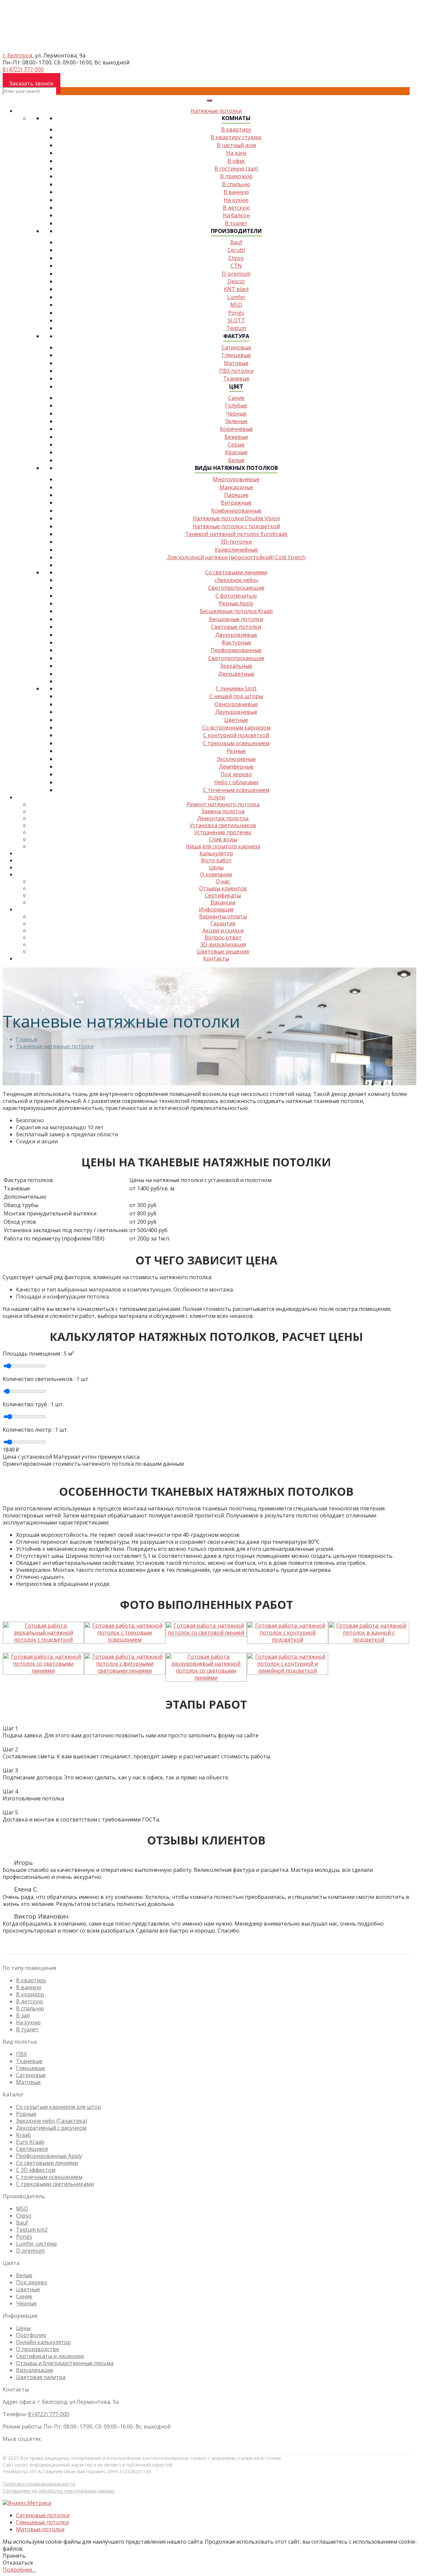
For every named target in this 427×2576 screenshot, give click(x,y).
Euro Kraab (30, 2142)
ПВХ (21, 2054)
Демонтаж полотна (223, 818)
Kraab (24, 2135)
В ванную (236, 192)
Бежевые (236, 437)
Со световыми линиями (236, 572)
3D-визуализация (223, 944)
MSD (22, 2209)
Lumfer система (36, 2244)
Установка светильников (223, 825)
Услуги (216, 797)
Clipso (24, 2216)
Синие (236, 398)
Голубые (236, 405)
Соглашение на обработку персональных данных (59, 2491)
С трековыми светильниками (55, 2184)
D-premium (30, 2251)
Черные (236, 413)
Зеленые (236, 421)
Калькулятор (216, 853)
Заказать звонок (32, 83)
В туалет (27, 2029)
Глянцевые (236, 355)
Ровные (26, 2114)
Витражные (236, 503)
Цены (23, 2328)
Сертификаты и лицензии (50, 2356)
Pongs (24, 2237)
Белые (24, 2275)
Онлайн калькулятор (43, 2342)
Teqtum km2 (32, 2230)
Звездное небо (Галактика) (52, 2121)
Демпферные (236, 767)
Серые (236, 445)
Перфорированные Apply (49, 2156)
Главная (27, 1039)
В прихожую (236, 176)
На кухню (236, 200)
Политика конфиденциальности (39, 2484)
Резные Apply (236, 603)
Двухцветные (236, 674)
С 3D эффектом (36, 2170)
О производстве (38, 2349)
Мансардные (236, 487)
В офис (236, 161)
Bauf (22, 2223)
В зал (23, 2015)
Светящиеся (32, 2149)
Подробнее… (19, 2570)
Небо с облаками (236, 782)
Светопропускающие (236, 588)
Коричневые (236, 429)
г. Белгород (18, 55)
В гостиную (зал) (236, 169)
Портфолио (31, 2335)
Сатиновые (236, 347)
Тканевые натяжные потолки (55, 1046)
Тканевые (29, 2061)
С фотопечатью (236, 596)
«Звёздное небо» (236, 580)
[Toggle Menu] (209, 100)
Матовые (236, 363)
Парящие (236, 495)
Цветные (28, 2289)
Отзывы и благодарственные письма (65, 2363)
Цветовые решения (223, 951)
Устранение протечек (223, 832)
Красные (236, 452)
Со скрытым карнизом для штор (59, 2107)
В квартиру (236, 129)
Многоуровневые (236, 479)
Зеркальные (236, 666)
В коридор (30, 1994)
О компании (216, 874)
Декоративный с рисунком (51, 2128)
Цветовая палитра (41, 2377)
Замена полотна (223, 811)
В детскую (236, 208)
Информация (216, 909)
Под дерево (236, 774)
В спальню (236, 184)
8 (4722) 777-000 (23, 69)
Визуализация (35, 2370)
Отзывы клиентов (223, 888)
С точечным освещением (236, 790)
